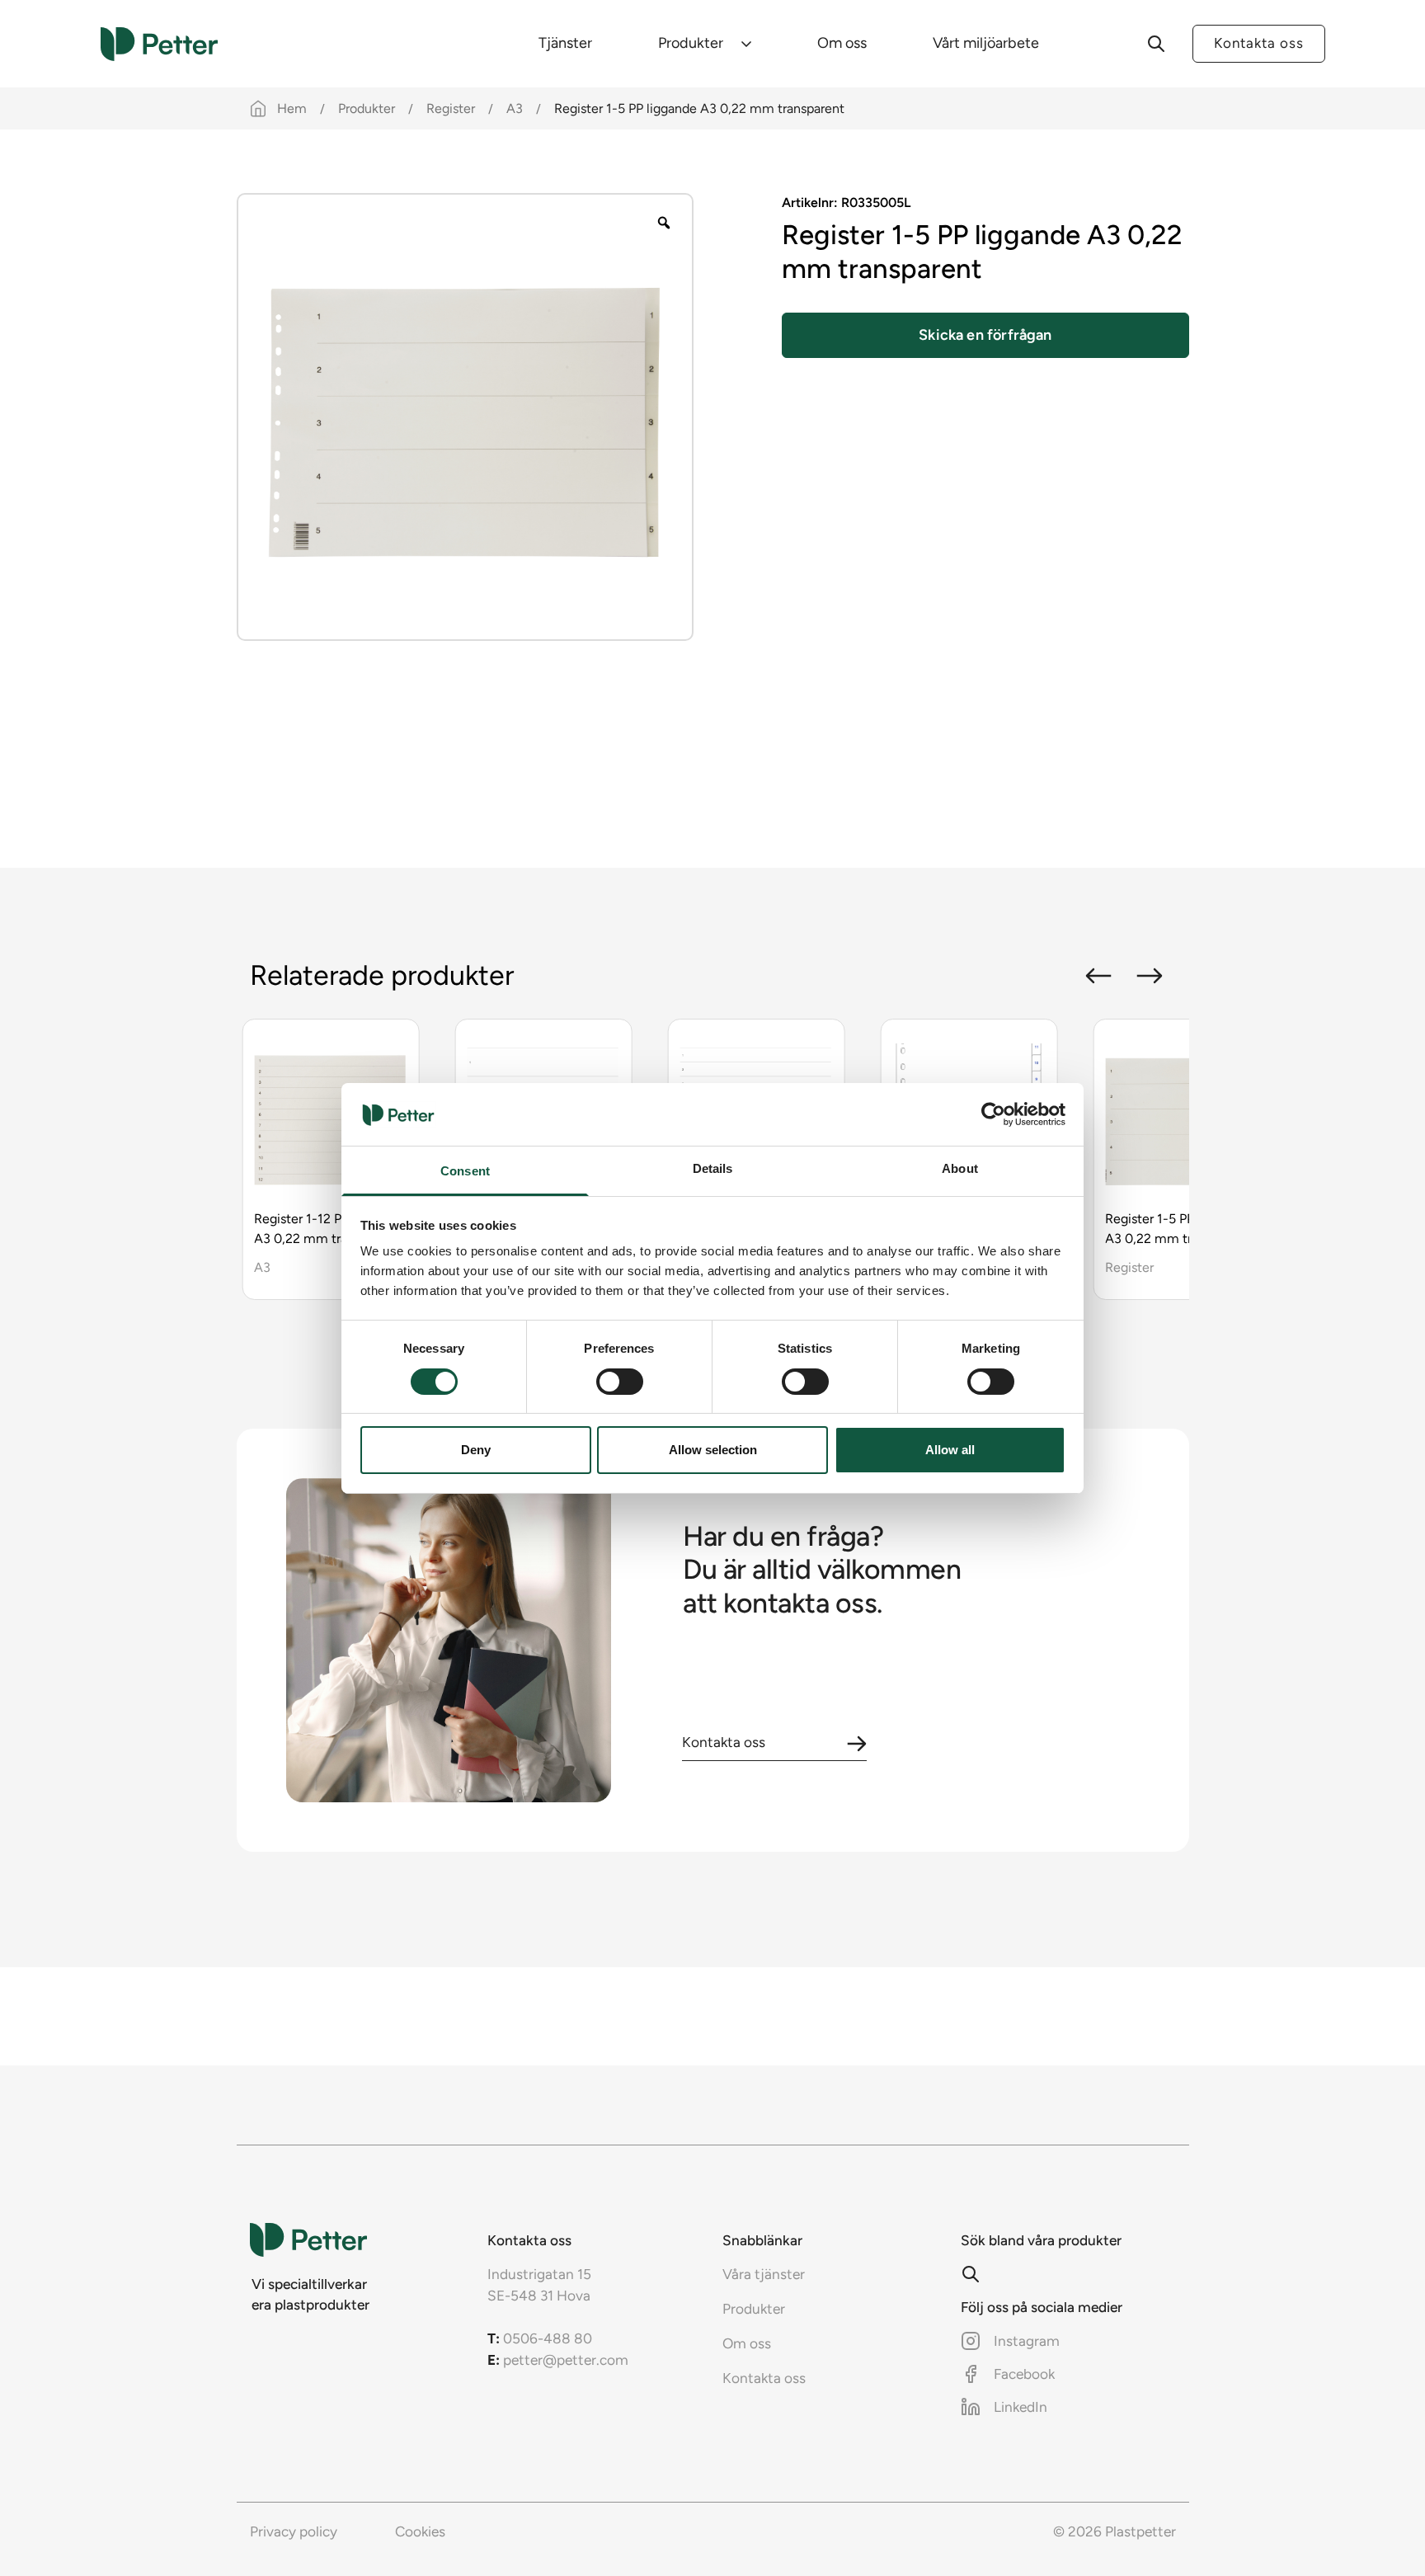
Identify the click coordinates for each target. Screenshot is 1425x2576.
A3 (515, 108)
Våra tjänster (764, 2274)
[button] (1098, 976)
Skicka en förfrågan (985, 335)
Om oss (842, 43)
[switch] (620, 1382)
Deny (476, 1450)
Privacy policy (294, 2531)
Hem (292, 108)
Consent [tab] (465, 1171)
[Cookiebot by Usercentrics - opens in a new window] (993, 1114)
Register (451, 108)
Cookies (420, 2531)
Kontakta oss (1259, 43)
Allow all (950, 1450)
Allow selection (713, 1450)
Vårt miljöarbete (986, 43)
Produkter (691, 43)
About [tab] (960, 1168)
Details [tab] (713, 1168)
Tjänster (565, 43)
